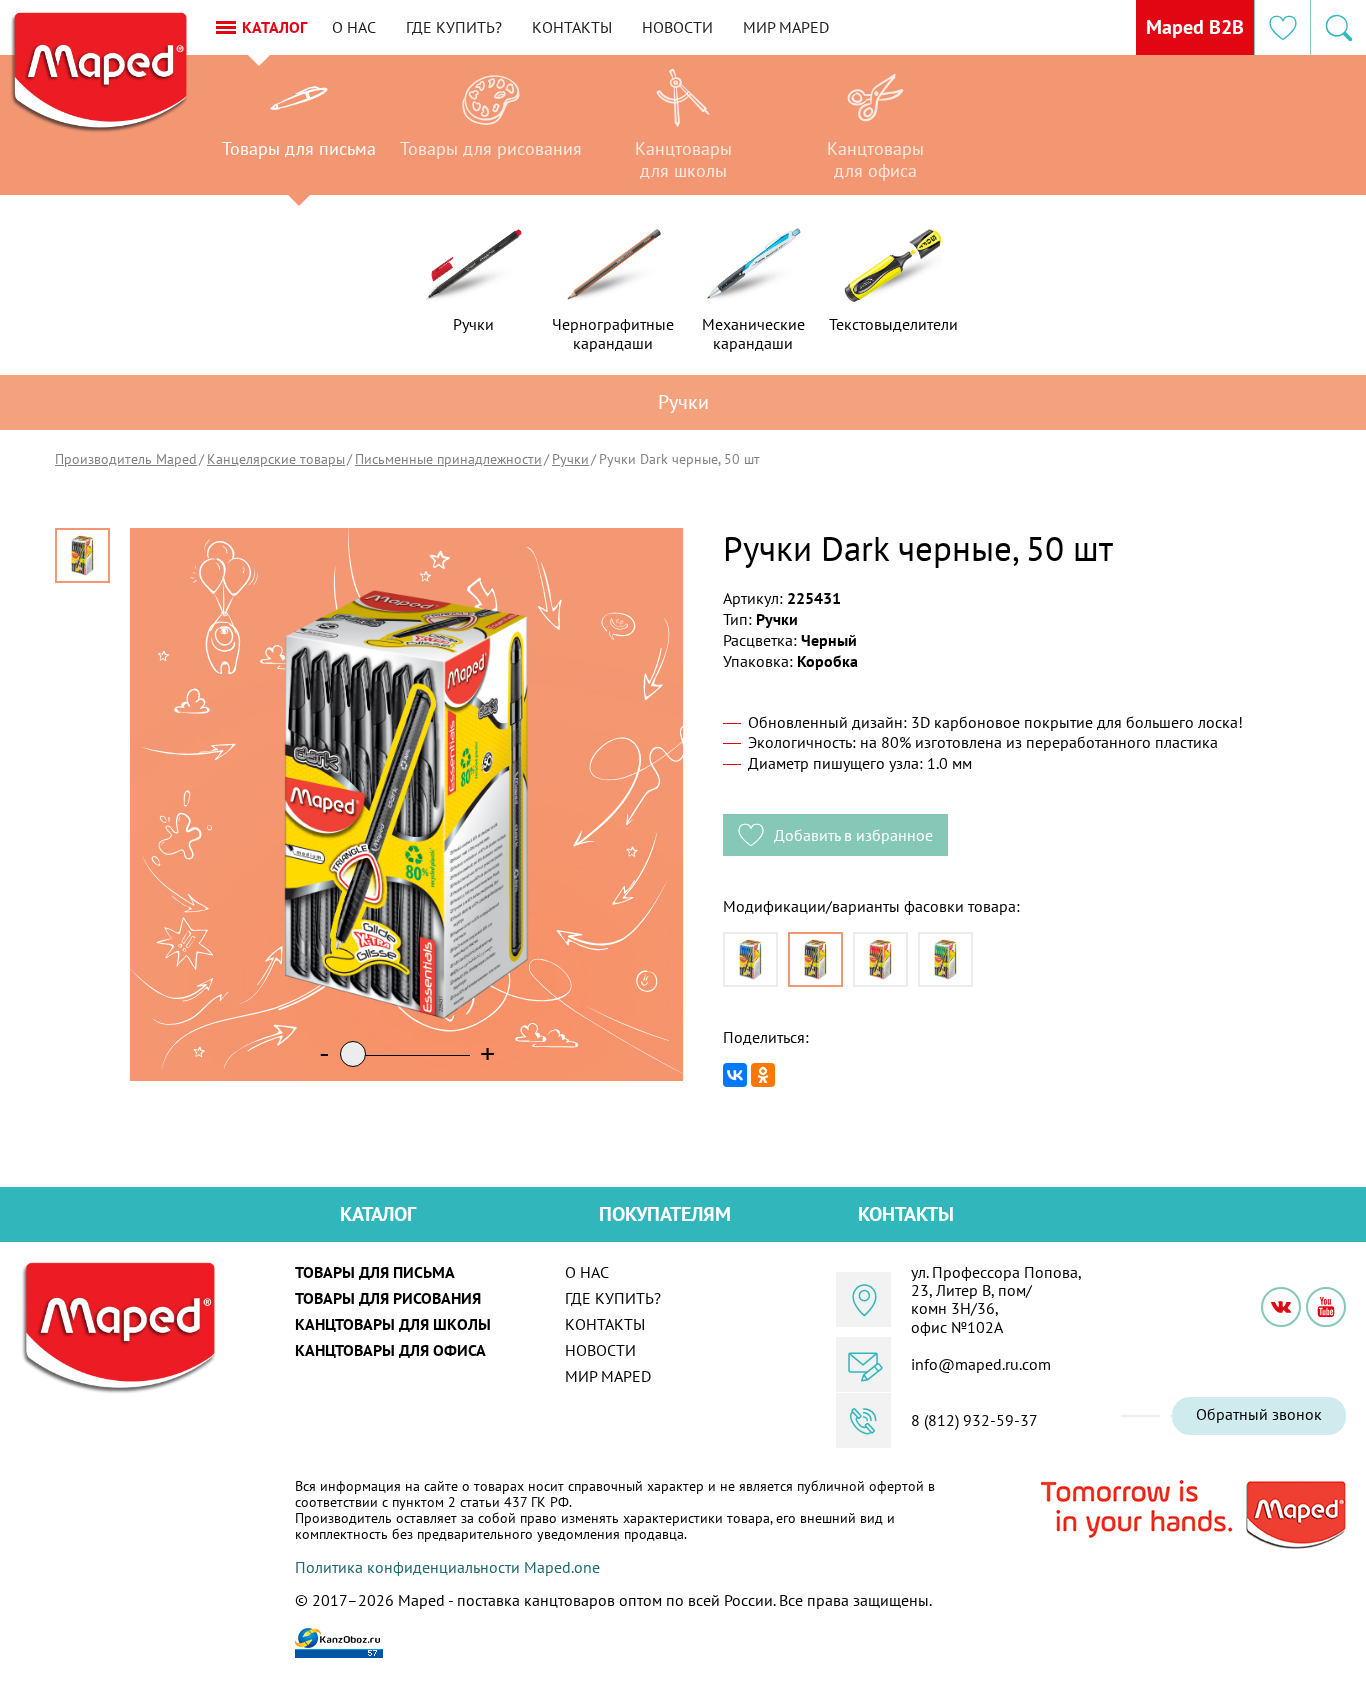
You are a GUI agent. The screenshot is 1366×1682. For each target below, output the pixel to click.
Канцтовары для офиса (390, 1350)
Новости (677, 27)
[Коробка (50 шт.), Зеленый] (945, 959)
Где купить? (454, 27)
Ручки (570, 459)
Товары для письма (375, 1272)
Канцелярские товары (276, 459)
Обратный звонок (1259, 1414)
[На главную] (98, 73)
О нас (354, 27)
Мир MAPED (786, 27)
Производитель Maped (126, 459)
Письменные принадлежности (448, 459)
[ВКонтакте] (735, 1075)
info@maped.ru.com (981, 1364)
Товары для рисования (388, 1298)
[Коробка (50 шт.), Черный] (815, 959)
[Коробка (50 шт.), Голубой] (750, 959)
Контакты (572, 27)
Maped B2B (1195, 27)
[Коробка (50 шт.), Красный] (880, 959)
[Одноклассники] (763, 1075)
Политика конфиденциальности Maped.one (447, 1567)
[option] (299, 130)
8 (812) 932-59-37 (974, 1420)
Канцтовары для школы (393, 1324)
